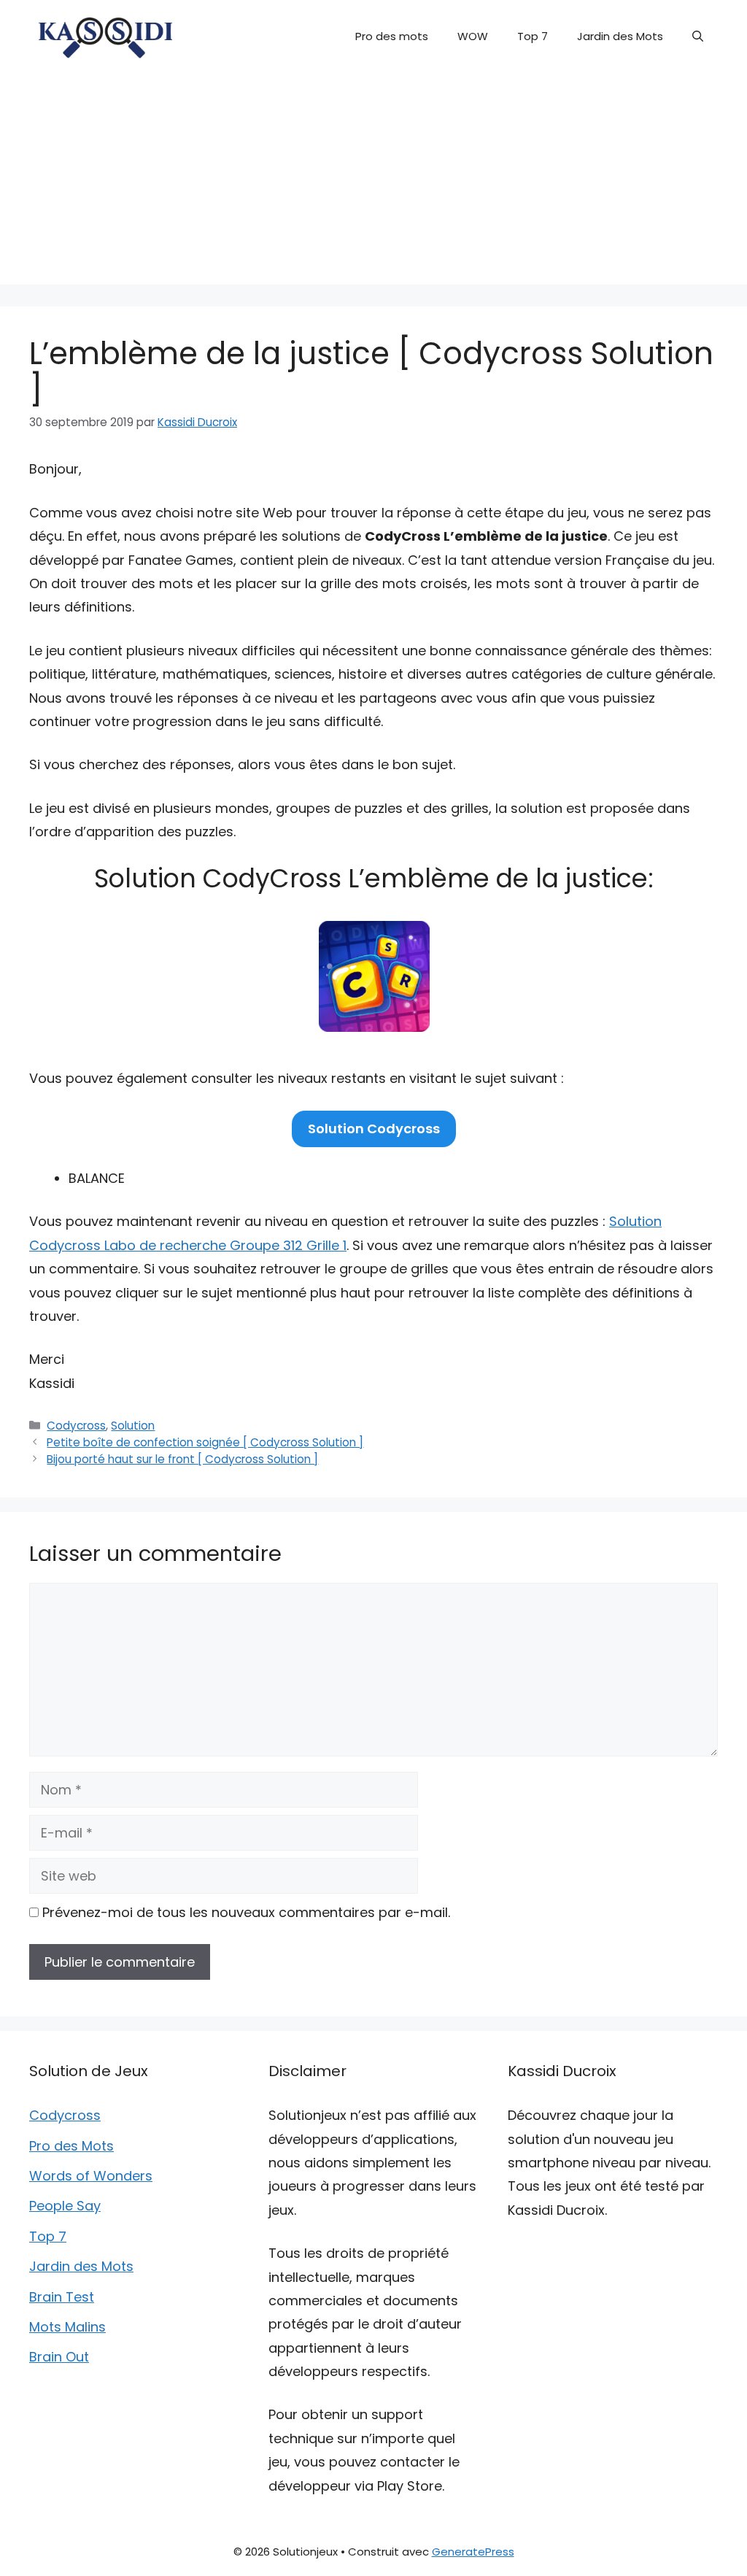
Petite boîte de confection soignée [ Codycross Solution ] (205, 1442)
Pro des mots (392, 36)
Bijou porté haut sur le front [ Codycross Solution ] (182, 1459)
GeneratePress (473, 2552)
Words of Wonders (91, 2176)
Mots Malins (67, 2327)
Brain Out (59, 2357)
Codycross (76, 1426)
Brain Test (62, 2297)
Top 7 (533, 36)
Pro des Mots (71, 2146)
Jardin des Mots (620, 36)
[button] (698, 36)
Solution (133, 1426)
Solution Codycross (374, 1129)
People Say (65, 2206)
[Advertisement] (373, 182)
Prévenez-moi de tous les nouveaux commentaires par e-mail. (246, 1912)
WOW (473, 36)
